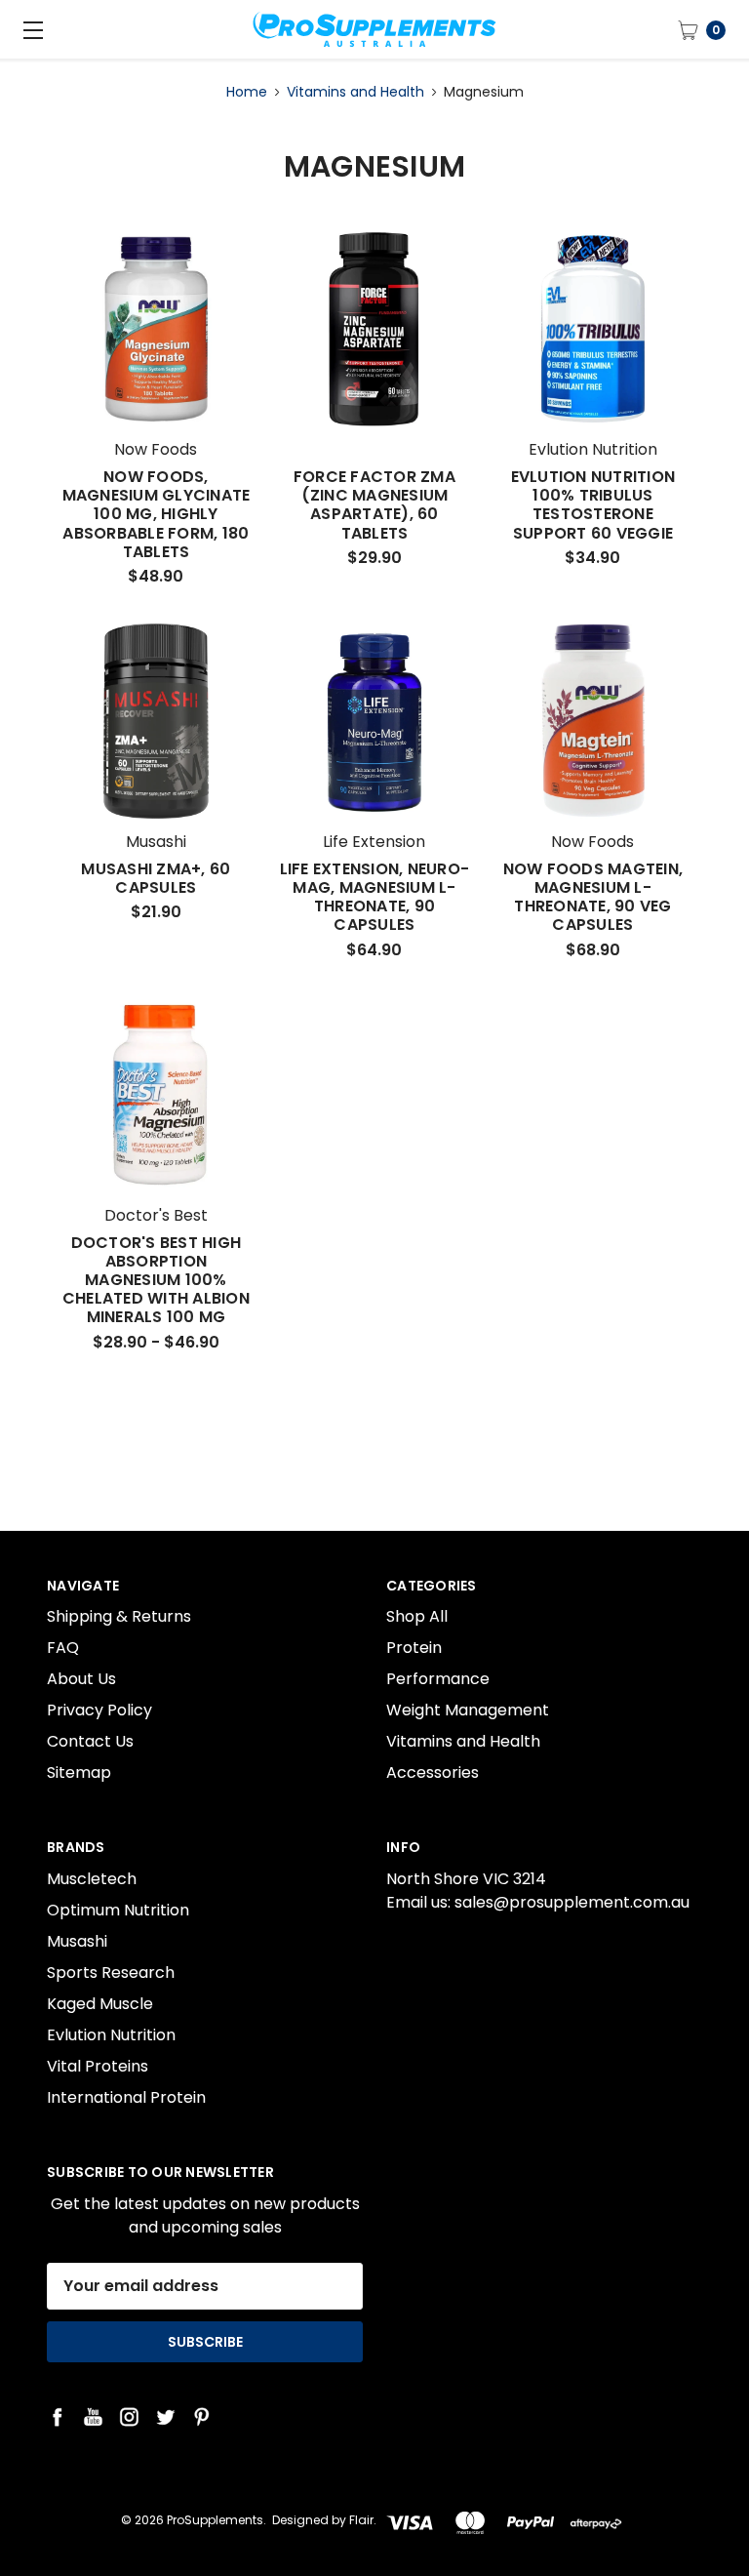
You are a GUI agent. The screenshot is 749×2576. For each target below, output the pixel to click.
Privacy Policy (99, 1710)
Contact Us (90, 1741)
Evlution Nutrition (111, 2035)
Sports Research (111, 1972)
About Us (81, 1679)
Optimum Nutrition (118, 1910)
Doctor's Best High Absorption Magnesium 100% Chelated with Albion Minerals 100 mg (156, 1280)
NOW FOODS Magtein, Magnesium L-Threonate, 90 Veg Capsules (593, 897)
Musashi (77, 1941)
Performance (438, 1679)
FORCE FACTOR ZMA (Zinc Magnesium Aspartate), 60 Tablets (374, 505)
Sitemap (79, 1772)
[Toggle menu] (29, 29)
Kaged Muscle (100, 2004)
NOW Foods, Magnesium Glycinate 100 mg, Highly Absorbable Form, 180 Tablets (157, 514)
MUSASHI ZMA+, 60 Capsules (156, 878)
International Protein (126, 2097)
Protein (414, 1648)
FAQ (63, 1648)
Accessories (433, 1772)
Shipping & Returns (119, 1616)
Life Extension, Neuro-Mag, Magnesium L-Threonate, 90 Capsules (375, 897)
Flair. (363, 2520)
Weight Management (468, 1710)
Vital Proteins (98, 2066)
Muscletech (92, 1879)
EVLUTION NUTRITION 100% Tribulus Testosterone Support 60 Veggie (593, 505)
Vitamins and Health (463, 1741)
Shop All (417, 1616)
